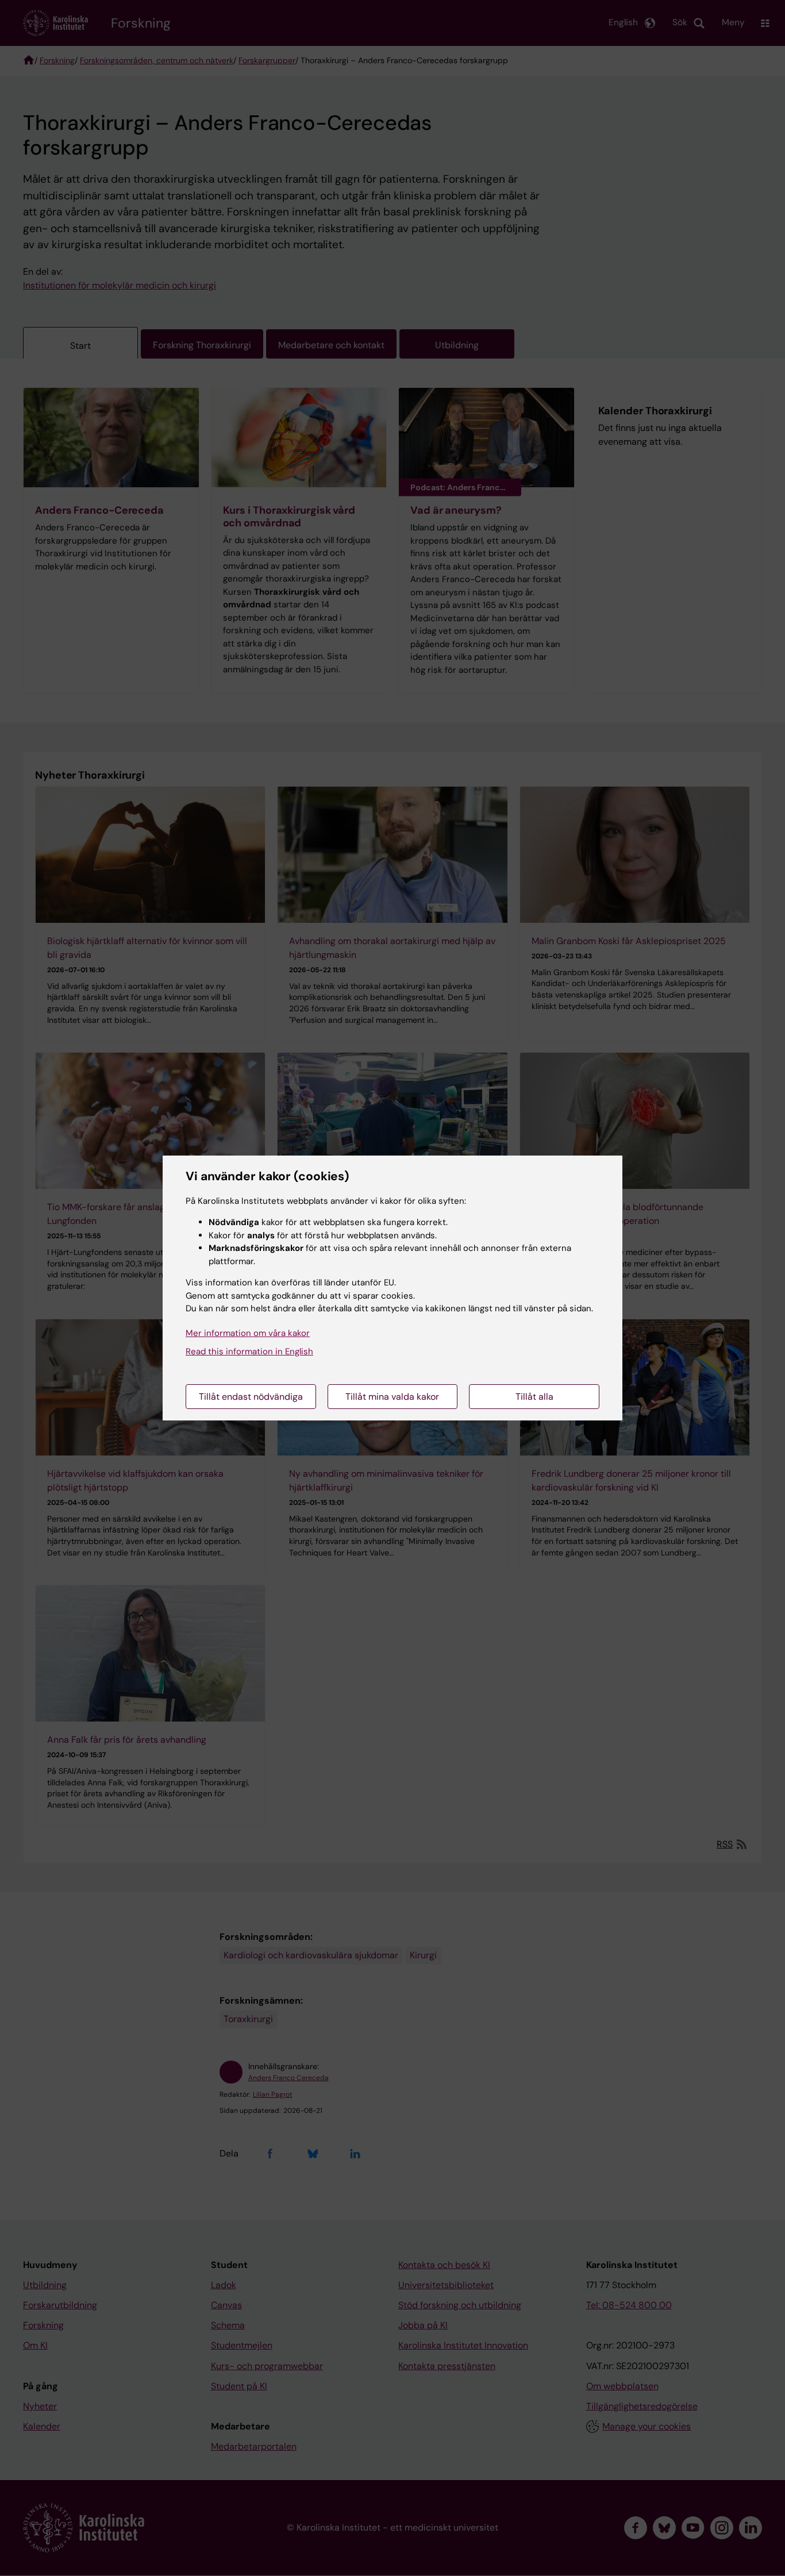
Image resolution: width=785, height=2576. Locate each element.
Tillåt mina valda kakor (392, 1397)
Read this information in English (249, 1351)
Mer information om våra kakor (248, 1333)
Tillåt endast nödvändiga (251, 1397)
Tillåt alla (534, 1397)
